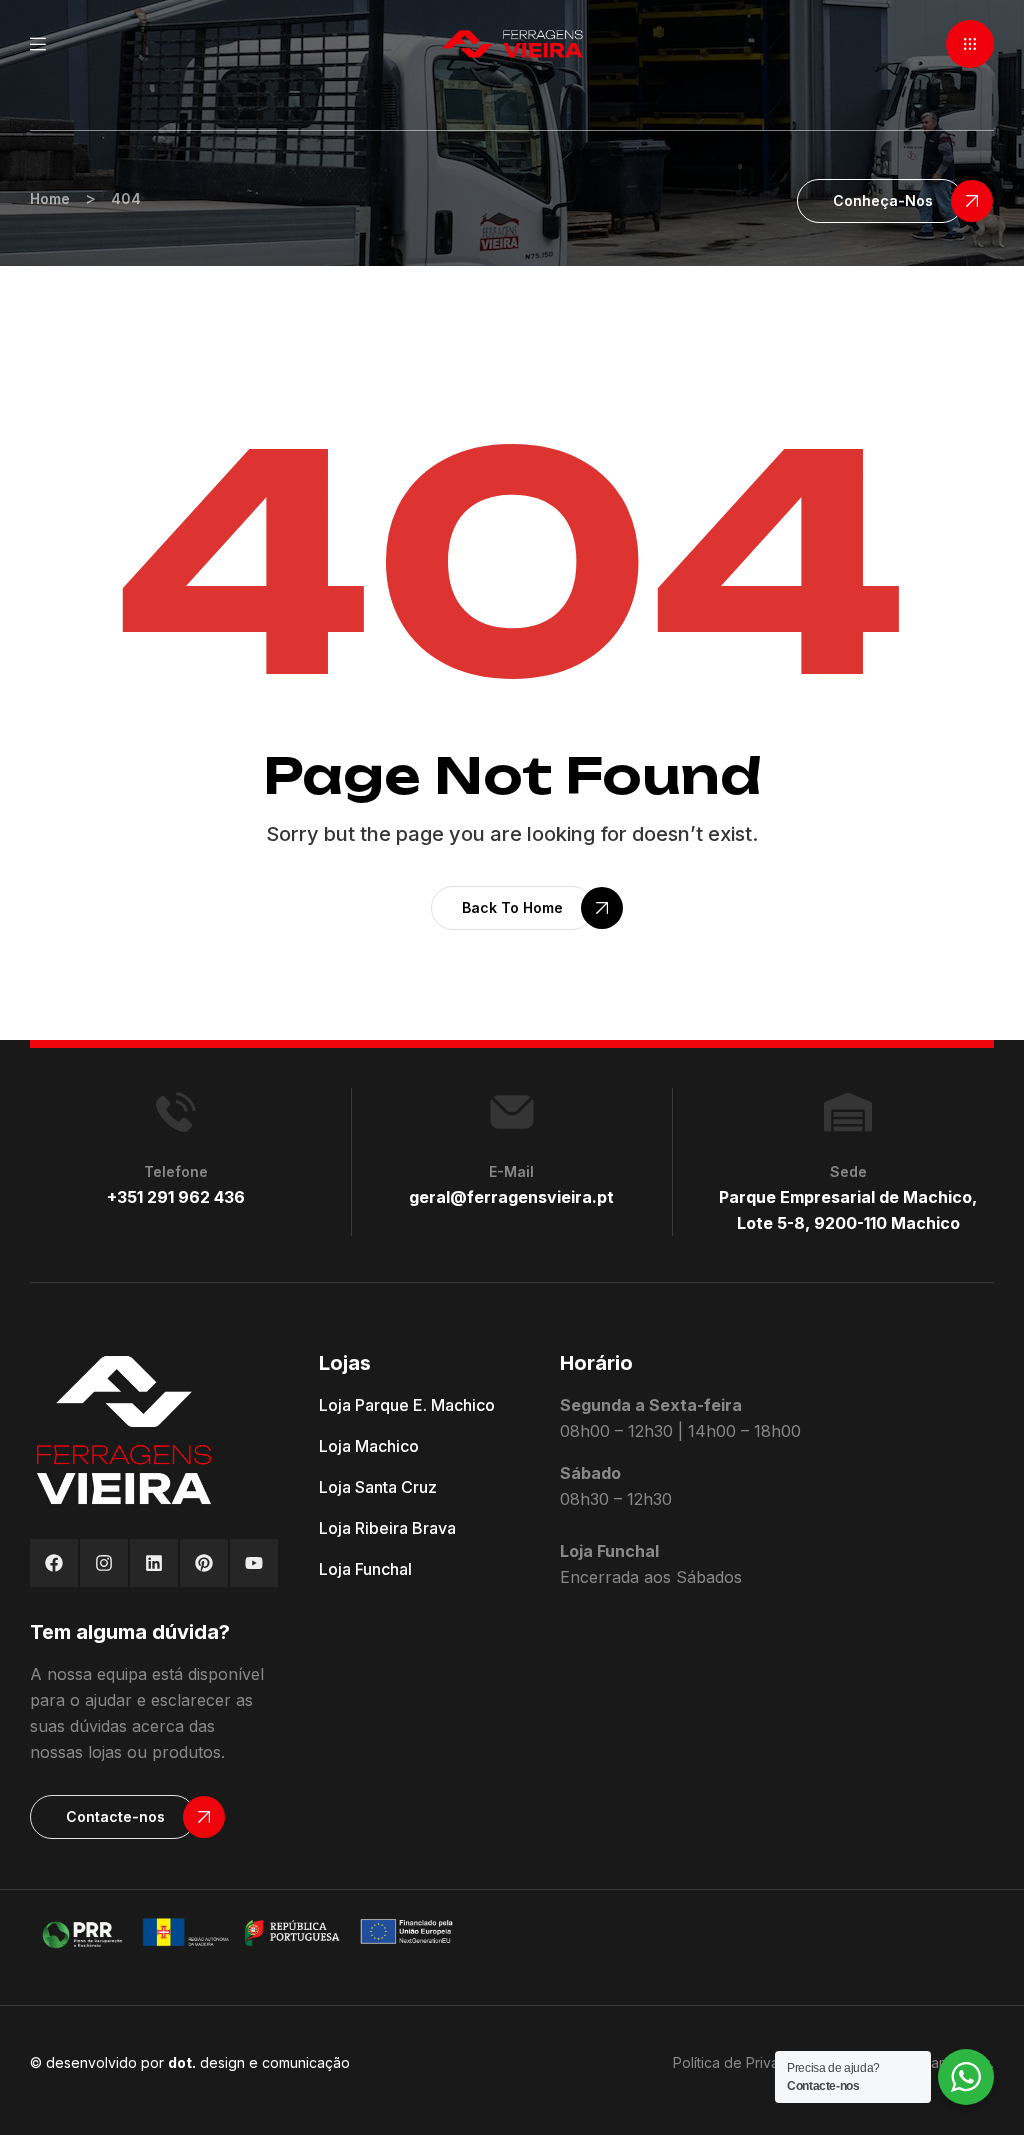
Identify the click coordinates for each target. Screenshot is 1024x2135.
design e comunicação (259, 2062)
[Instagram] (104, 1563)
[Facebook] (54, 1563)
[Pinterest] (204, 1563)
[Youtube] (254, 1563)
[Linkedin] (154, 1563)
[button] (970, 44)
